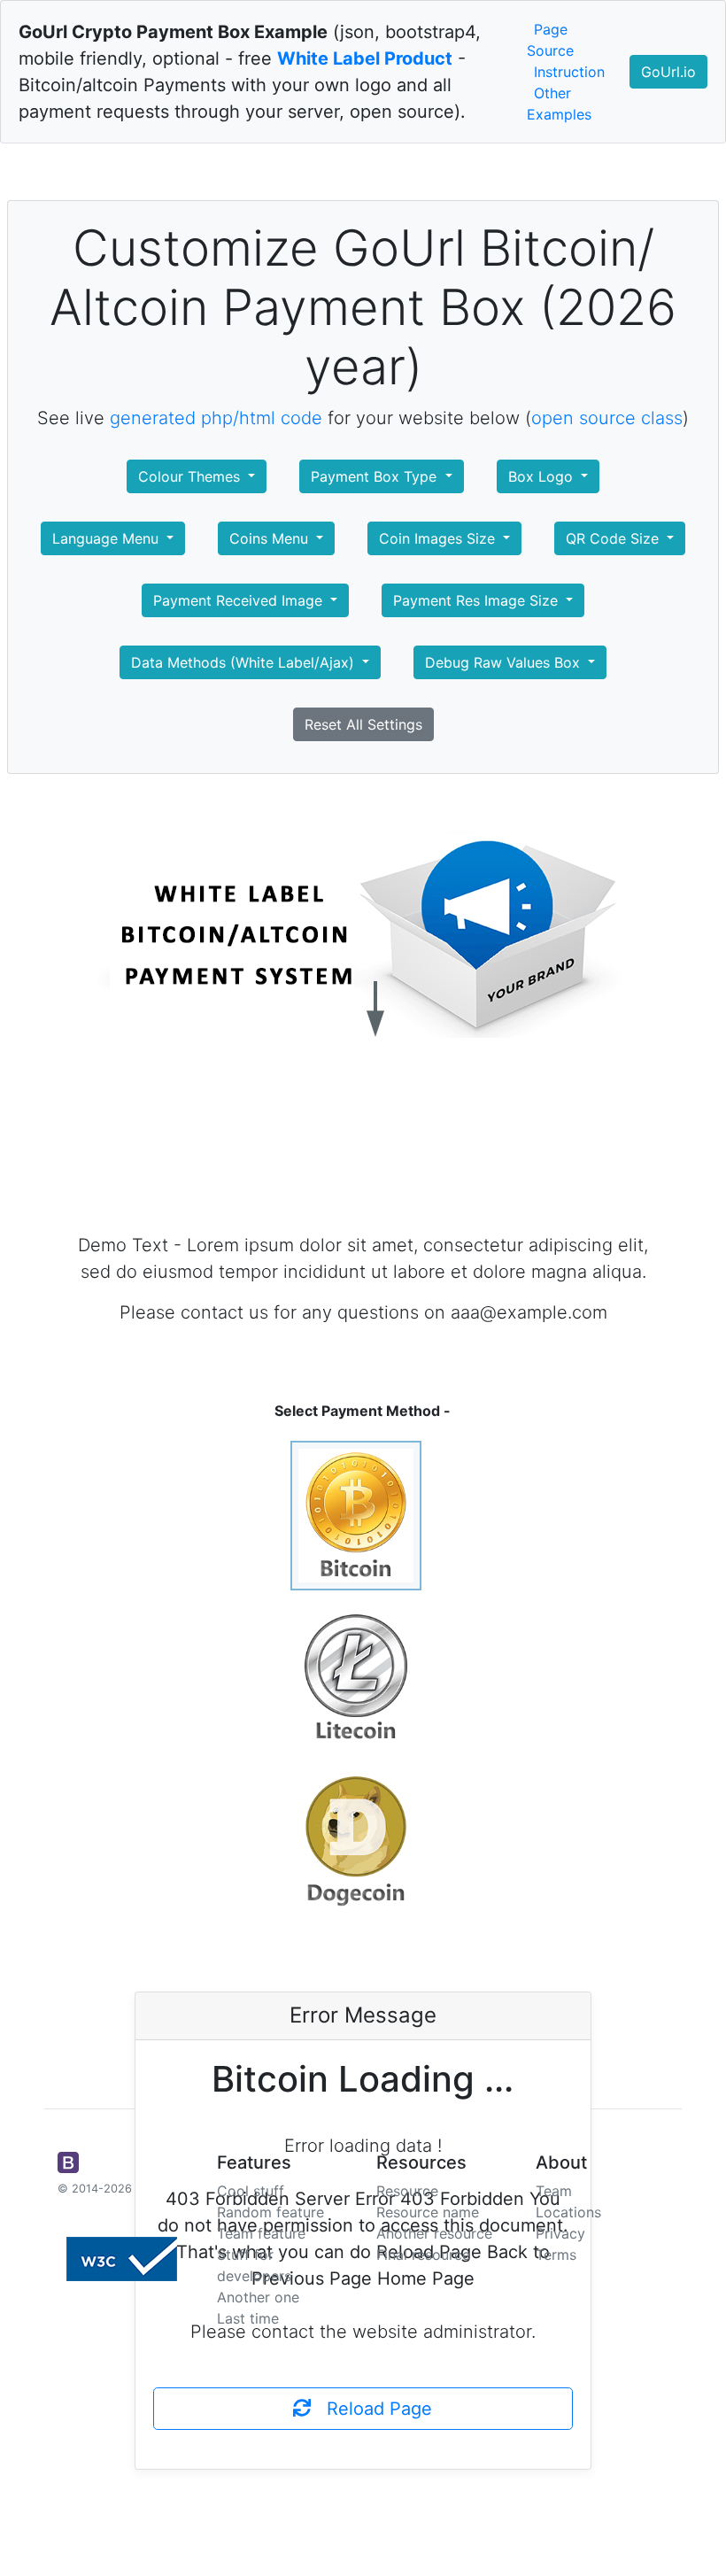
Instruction (569, 72)
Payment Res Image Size (478, 600)
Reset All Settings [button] (363, 724)
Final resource (423, 2255)
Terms (556, 2255)
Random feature (270, 2212)
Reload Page (371, 2409)
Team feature (261, 2233)
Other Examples (559, 104)
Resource (407, 2191)
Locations (568, 2212)
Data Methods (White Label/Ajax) (245, 662)
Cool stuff (251, 2191)
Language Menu (108, 538)
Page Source (550, 40)
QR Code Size (614, 538)
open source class (607, 418)
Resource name (428, 2212)
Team (554, 2191)
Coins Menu (271, 538)
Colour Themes (191, 476)
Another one (258, 2297)
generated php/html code (216, 418)
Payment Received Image (240, 600)
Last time (248, 2318)
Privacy (560, 2233)
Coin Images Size (439, 538)
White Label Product (365, 58)
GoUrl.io (668, 72)
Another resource (434, 2233)
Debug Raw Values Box (505, 662)
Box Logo (543, 476)
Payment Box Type (376, 476)
